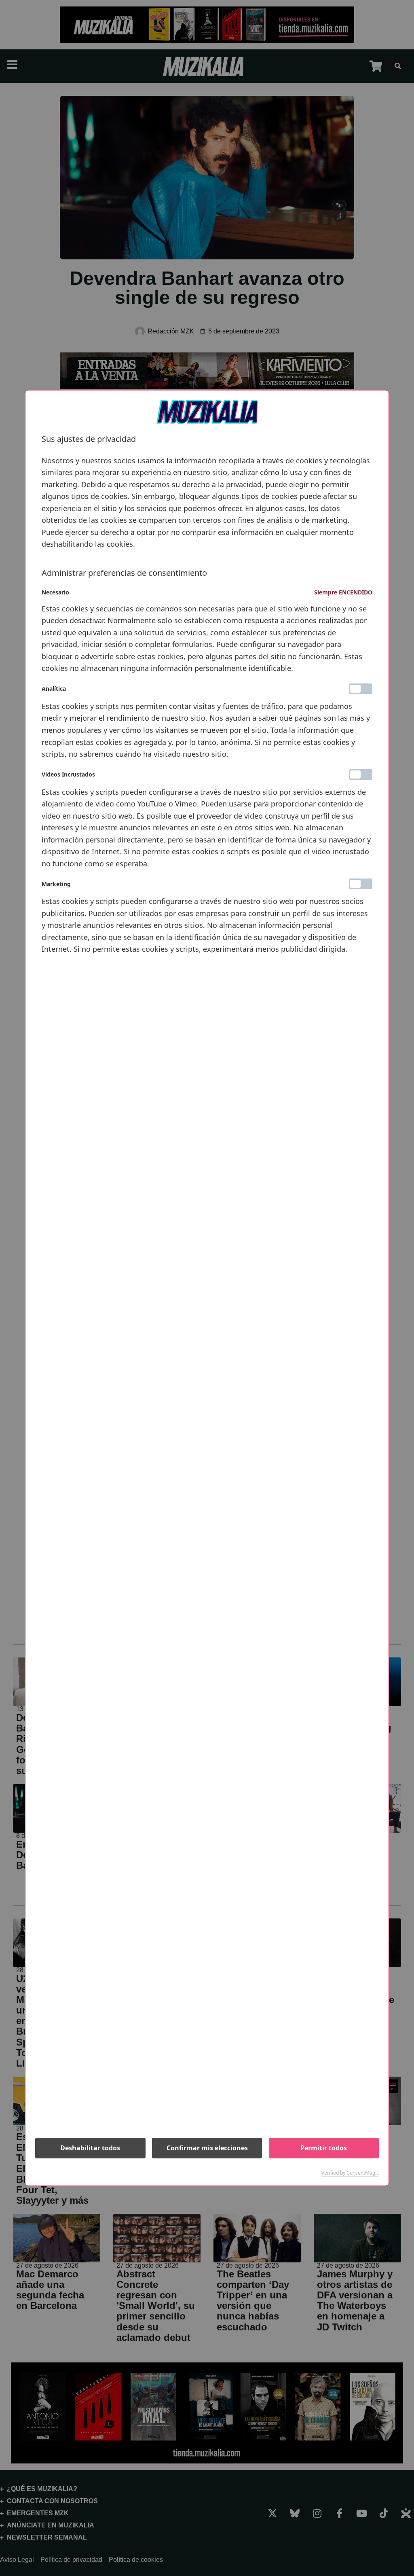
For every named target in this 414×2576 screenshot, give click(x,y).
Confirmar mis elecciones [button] (207, 2148)
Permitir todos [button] (324, 2148)
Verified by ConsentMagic (350, 2173)
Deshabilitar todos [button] (90, 2148)
